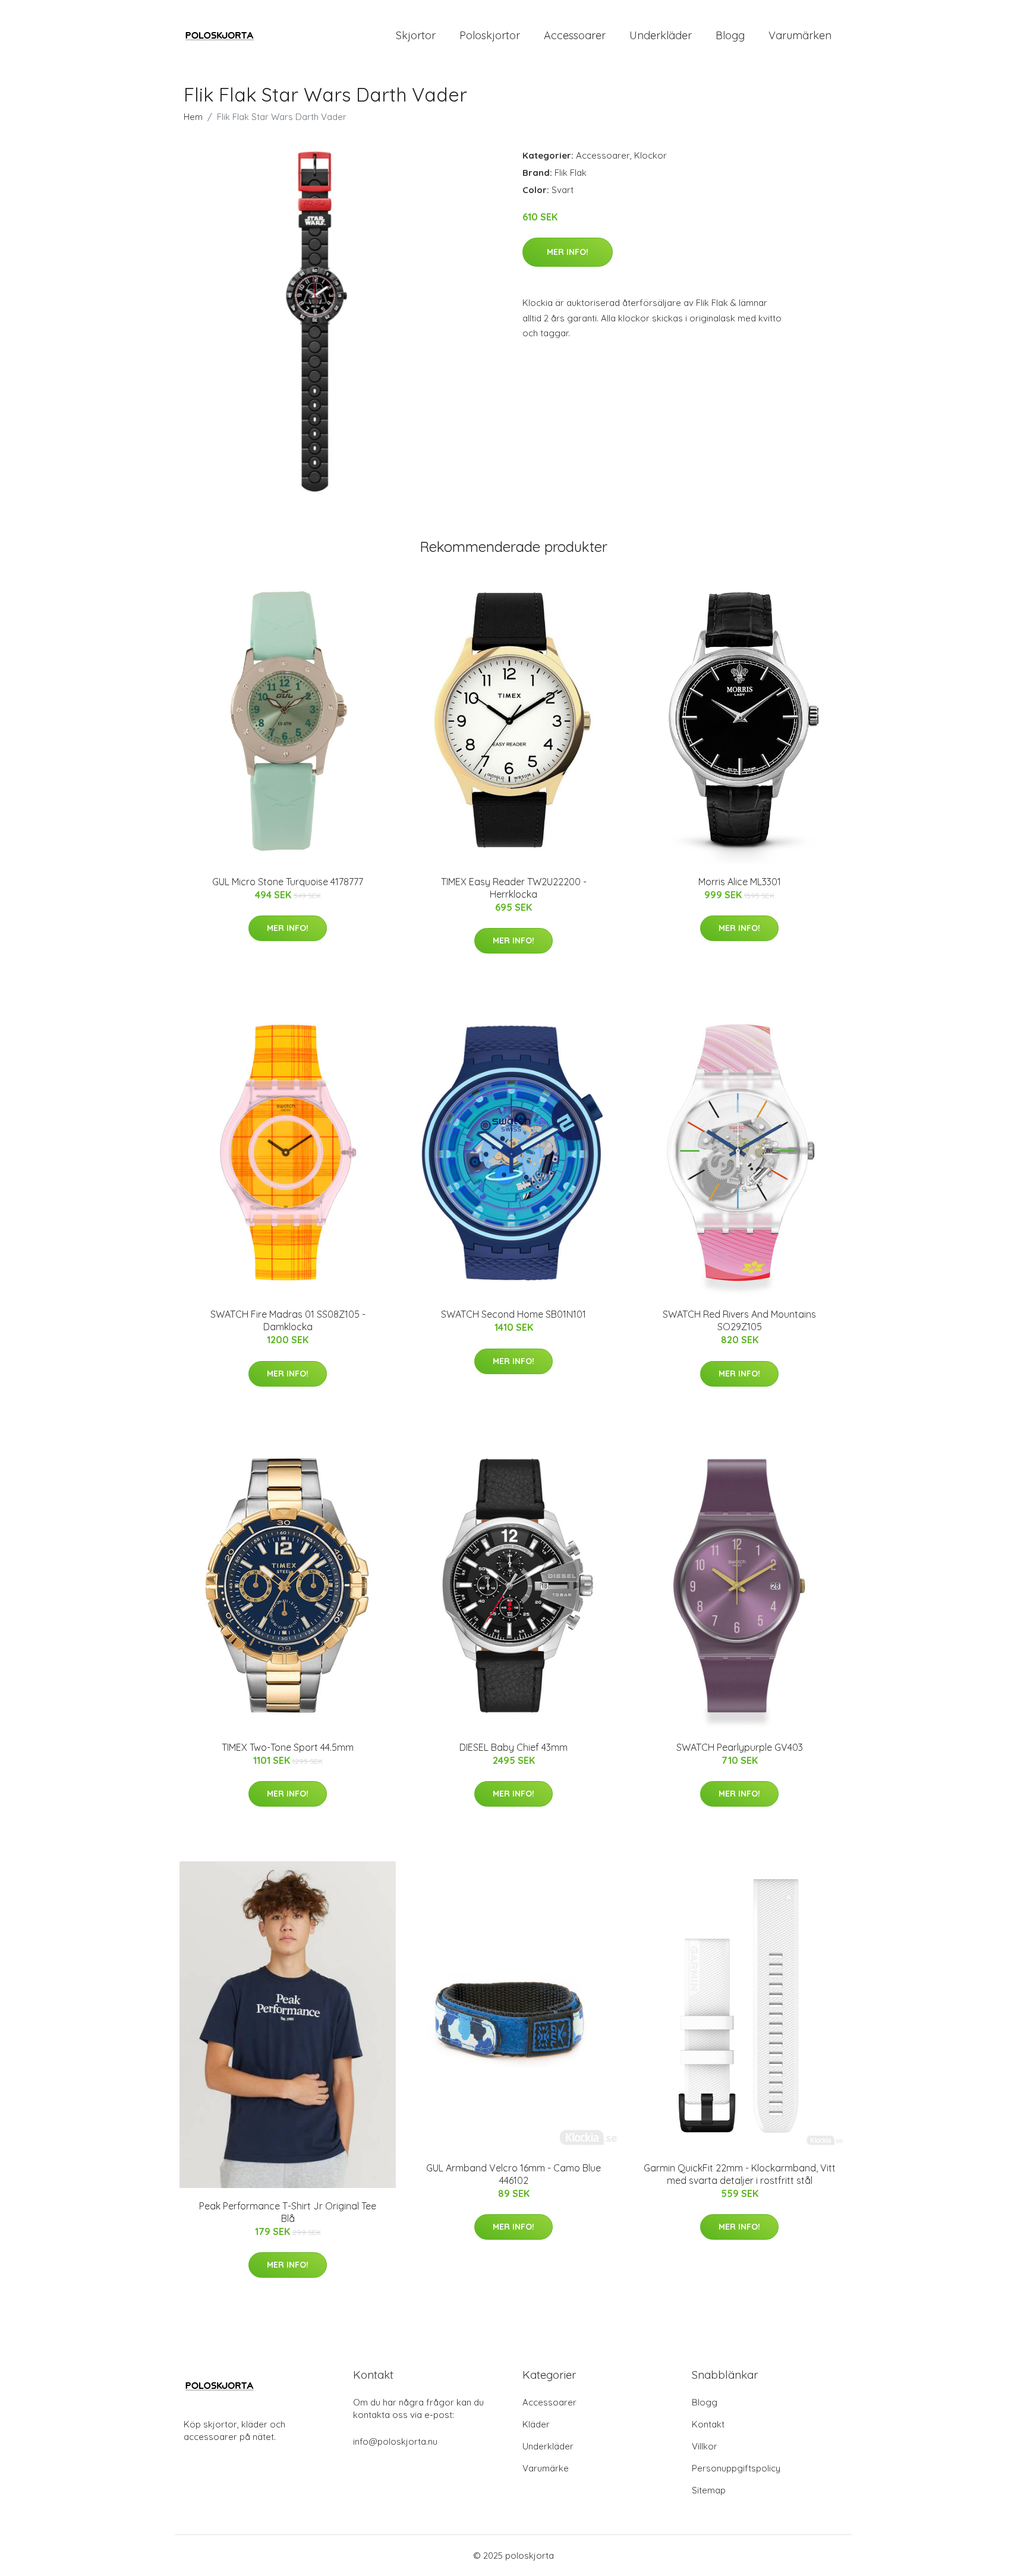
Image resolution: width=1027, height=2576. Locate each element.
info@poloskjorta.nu (395, 2441)
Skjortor (416, 35)
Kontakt (708, 2424)
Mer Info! (568, 252)
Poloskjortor (490, 35)
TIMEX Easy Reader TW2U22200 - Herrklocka (514, 888)
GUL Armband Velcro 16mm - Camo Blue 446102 (513, 2174)
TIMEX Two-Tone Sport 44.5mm (288, 1747)
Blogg (730, 35)
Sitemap (709, 2490)
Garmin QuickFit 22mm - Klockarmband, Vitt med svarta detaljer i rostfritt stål (740, 2174)
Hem (193, 117)
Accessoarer (575, 35)
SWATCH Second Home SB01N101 (513, 1314)
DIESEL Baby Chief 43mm (513, 1747)
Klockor (650, 155)
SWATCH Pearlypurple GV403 (740, 1747)
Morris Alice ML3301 (740, 882)
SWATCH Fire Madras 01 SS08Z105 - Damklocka (288, 1320)
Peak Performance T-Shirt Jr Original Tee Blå (288, 2212)
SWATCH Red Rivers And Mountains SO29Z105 (739, 1320)
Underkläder (661, 35)
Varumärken (800, 35)
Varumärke (546, 2468)
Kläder (536, 2424)
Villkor (705, 2446)
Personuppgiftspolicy (736, 2468)
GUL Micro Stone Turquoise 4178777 (288, 882)
